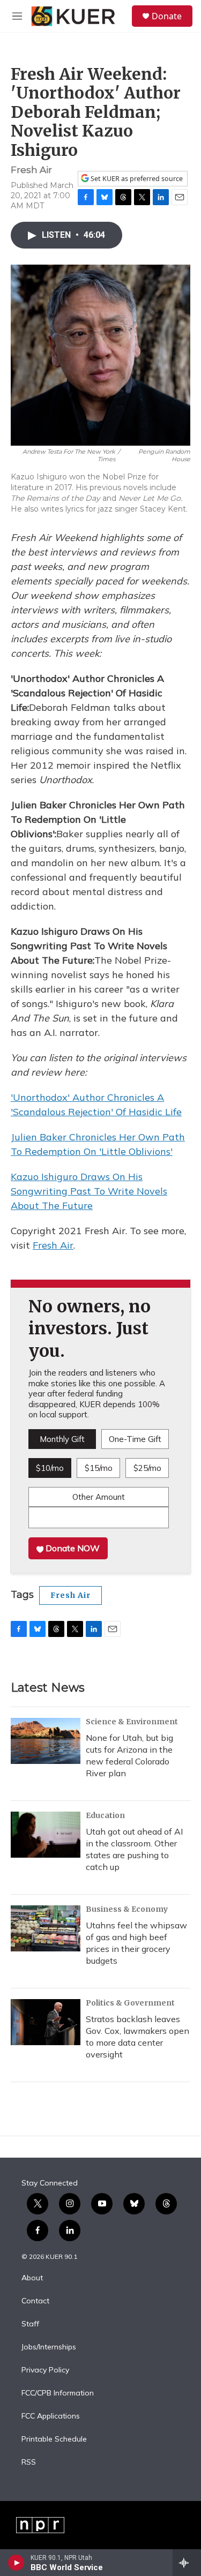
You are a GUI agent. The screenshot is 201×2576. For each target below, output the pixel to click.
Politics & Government (130, 2003)
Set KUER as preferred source (136, 179)
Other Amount (99, 1497)
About (32, 2278)
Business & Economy (127, 1909)
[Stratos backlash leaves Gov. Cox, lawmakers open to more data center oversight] (46, 2022)
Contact (35, 2301)
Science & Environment (132, 1722)
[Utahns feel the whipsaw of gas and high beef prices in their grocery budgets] (46, 1928)
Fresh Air (53, 1245)
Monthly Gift (62, 1439)
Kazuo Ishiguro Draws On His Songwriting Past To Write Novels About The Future (89, 1191)
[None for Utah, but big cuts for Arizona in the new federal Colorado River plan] (46, 1741)
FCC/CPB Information (58, 2393)
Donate (167, 16)
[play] (16, 2563)
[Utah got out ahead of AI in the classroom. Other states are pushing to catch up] (46, 1835)
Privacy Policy (45, 2370)
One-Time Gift (135, 1439)
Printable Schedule (54, 2439)
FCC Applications (51, 2416)
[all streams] (187, 2563)
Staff (30, 2324)
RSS (29, 2462)
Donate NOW (72, 1548)
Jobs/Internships (49, 2347)
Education (105, 1815)
